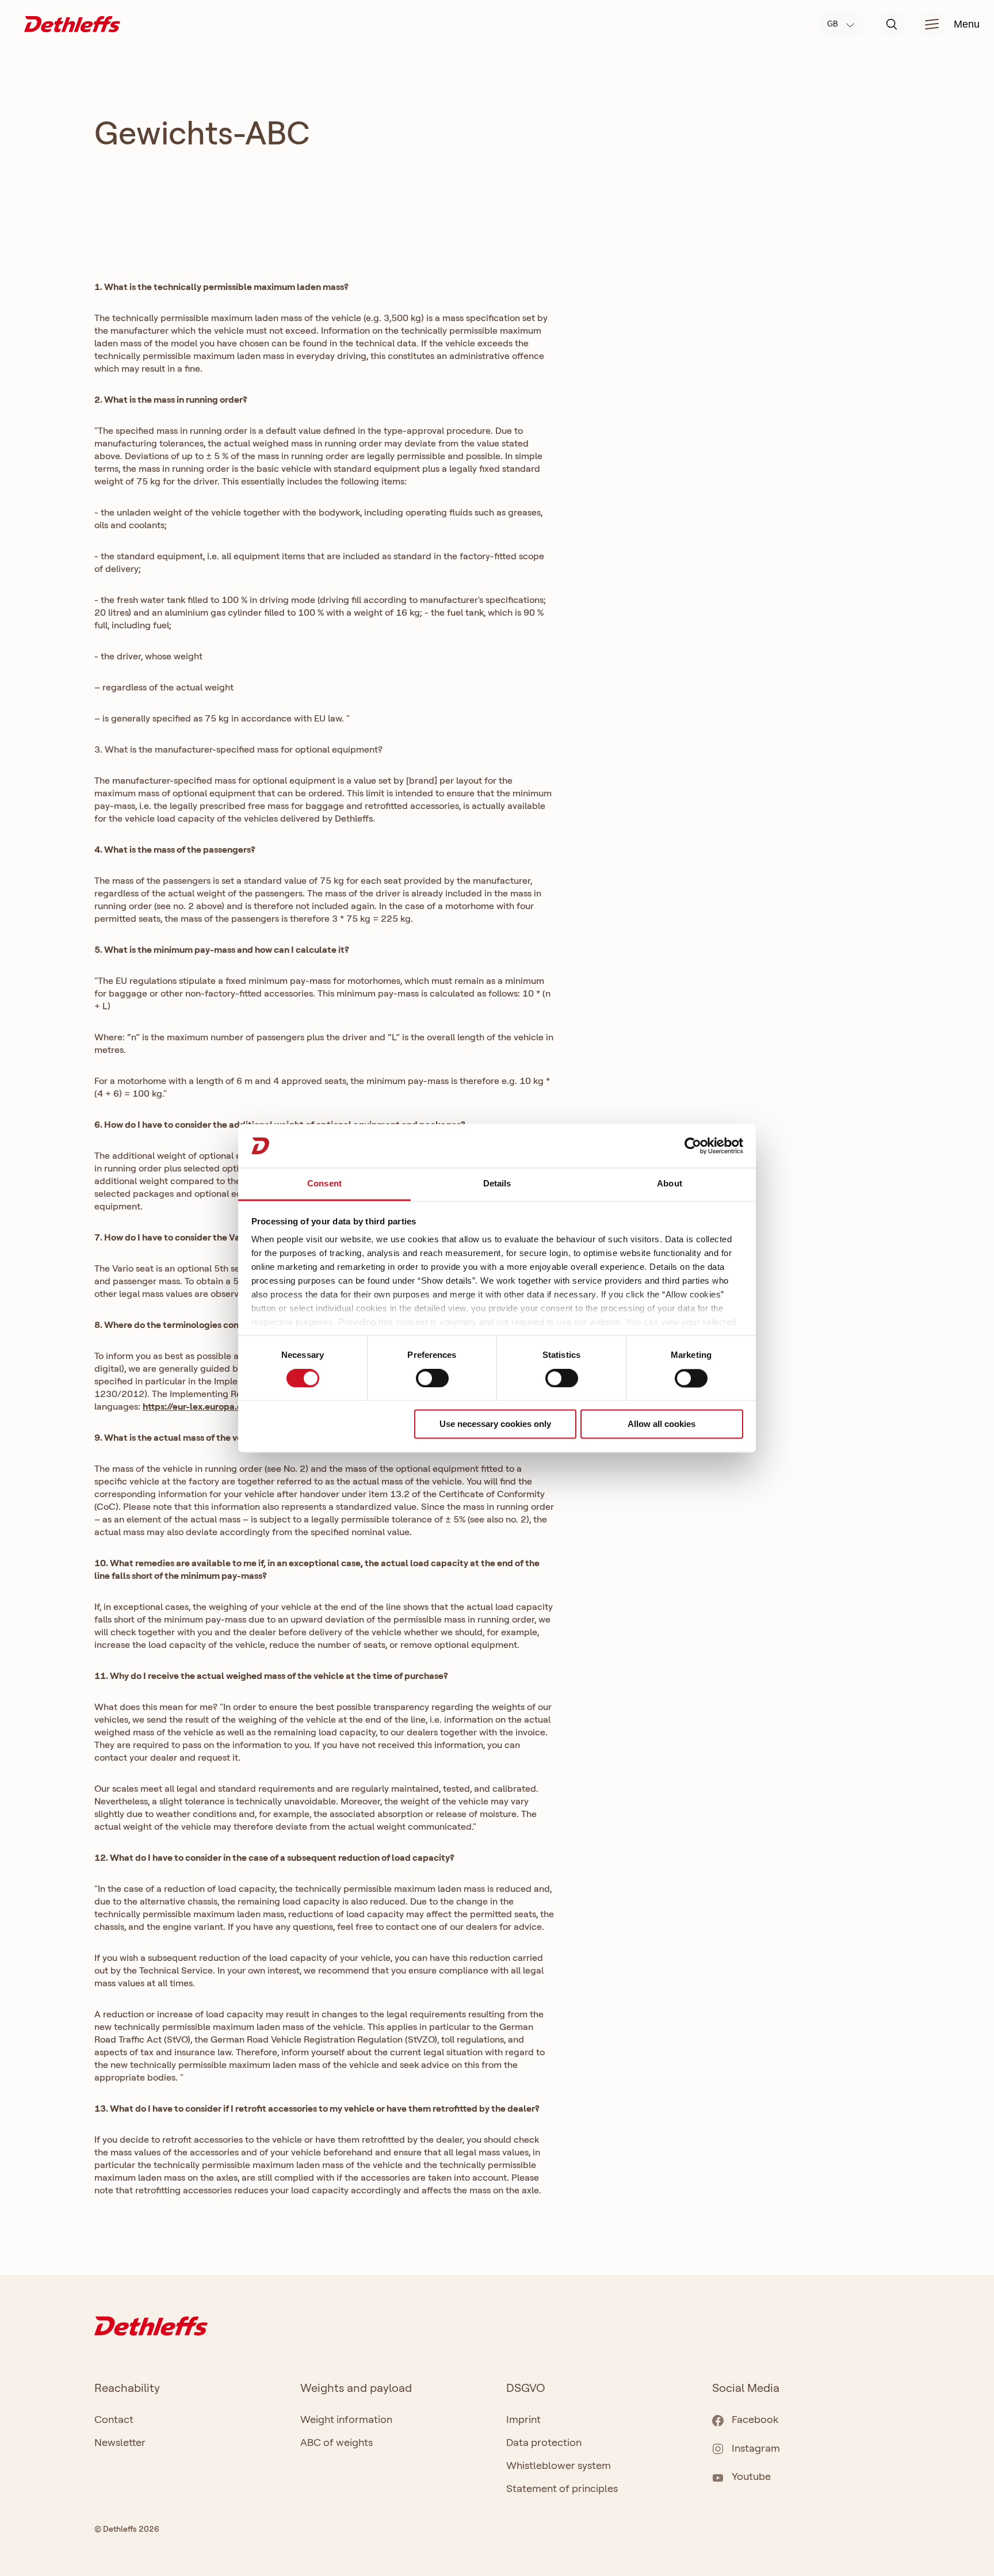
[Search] (892, 24)
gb (834, 24)
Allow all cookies (662, 1424)
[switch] (432, 1378)
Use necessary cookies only (495, 1424)
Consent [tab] (324, 1184)
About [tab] (670, 1184)
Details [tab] (497, 1184)
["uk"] (72, 23)
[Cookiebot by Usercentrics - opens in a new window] (693, 1146)
